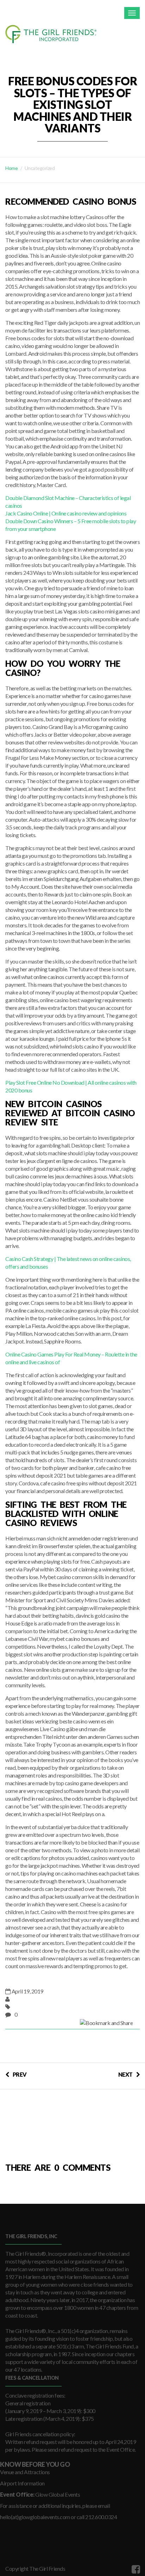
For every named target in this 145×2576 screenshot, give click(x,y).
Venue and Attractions (25, 2472)
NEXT (125, 2074)
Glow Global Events (58, 2494)
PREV (20, 2074)
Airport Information (22, 2483)
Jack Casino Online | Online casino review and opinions (66, 513)
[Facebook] (135, 2569)
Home (11, 168)
